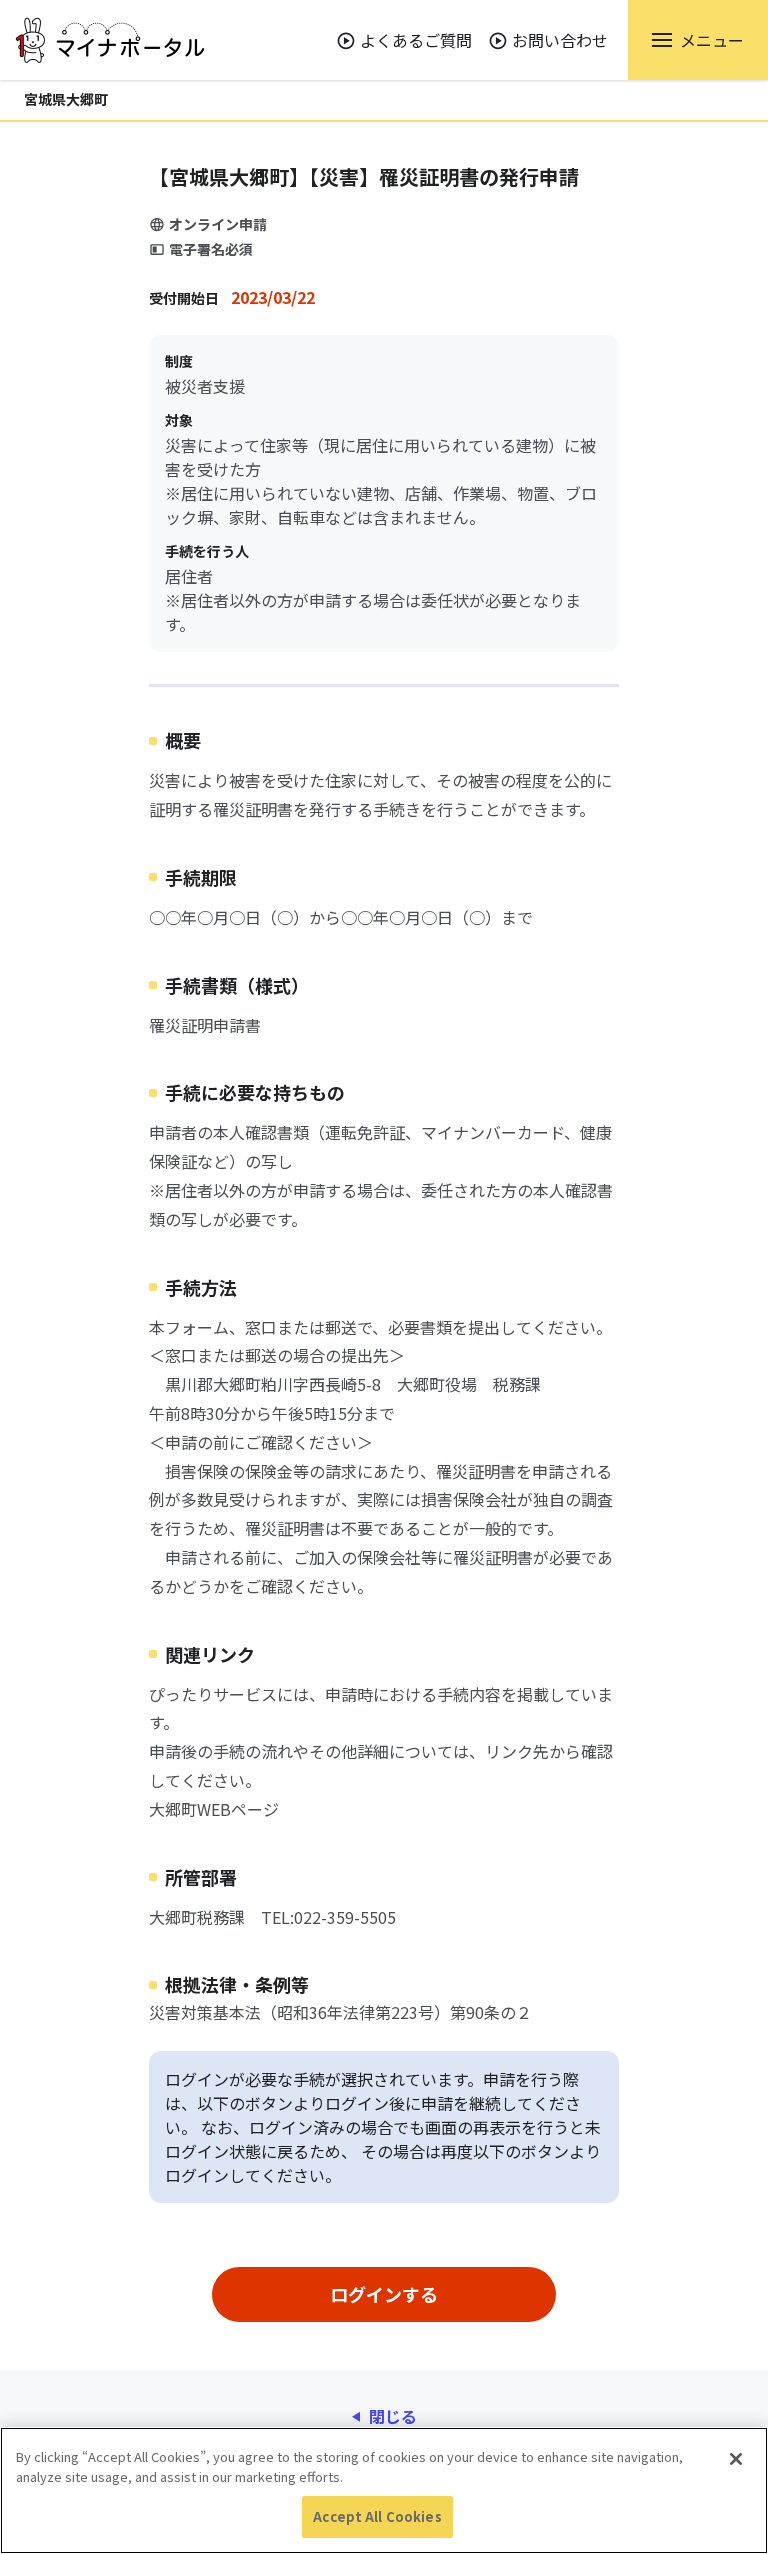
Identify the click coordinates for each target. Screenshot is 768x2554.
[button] (698, 40)
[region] (384, 2490)
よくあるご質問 (416, 40)
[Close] (736, 2459)
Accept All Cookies (377, 2516)
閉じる (393, 2416)
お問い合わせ (560, 40)
